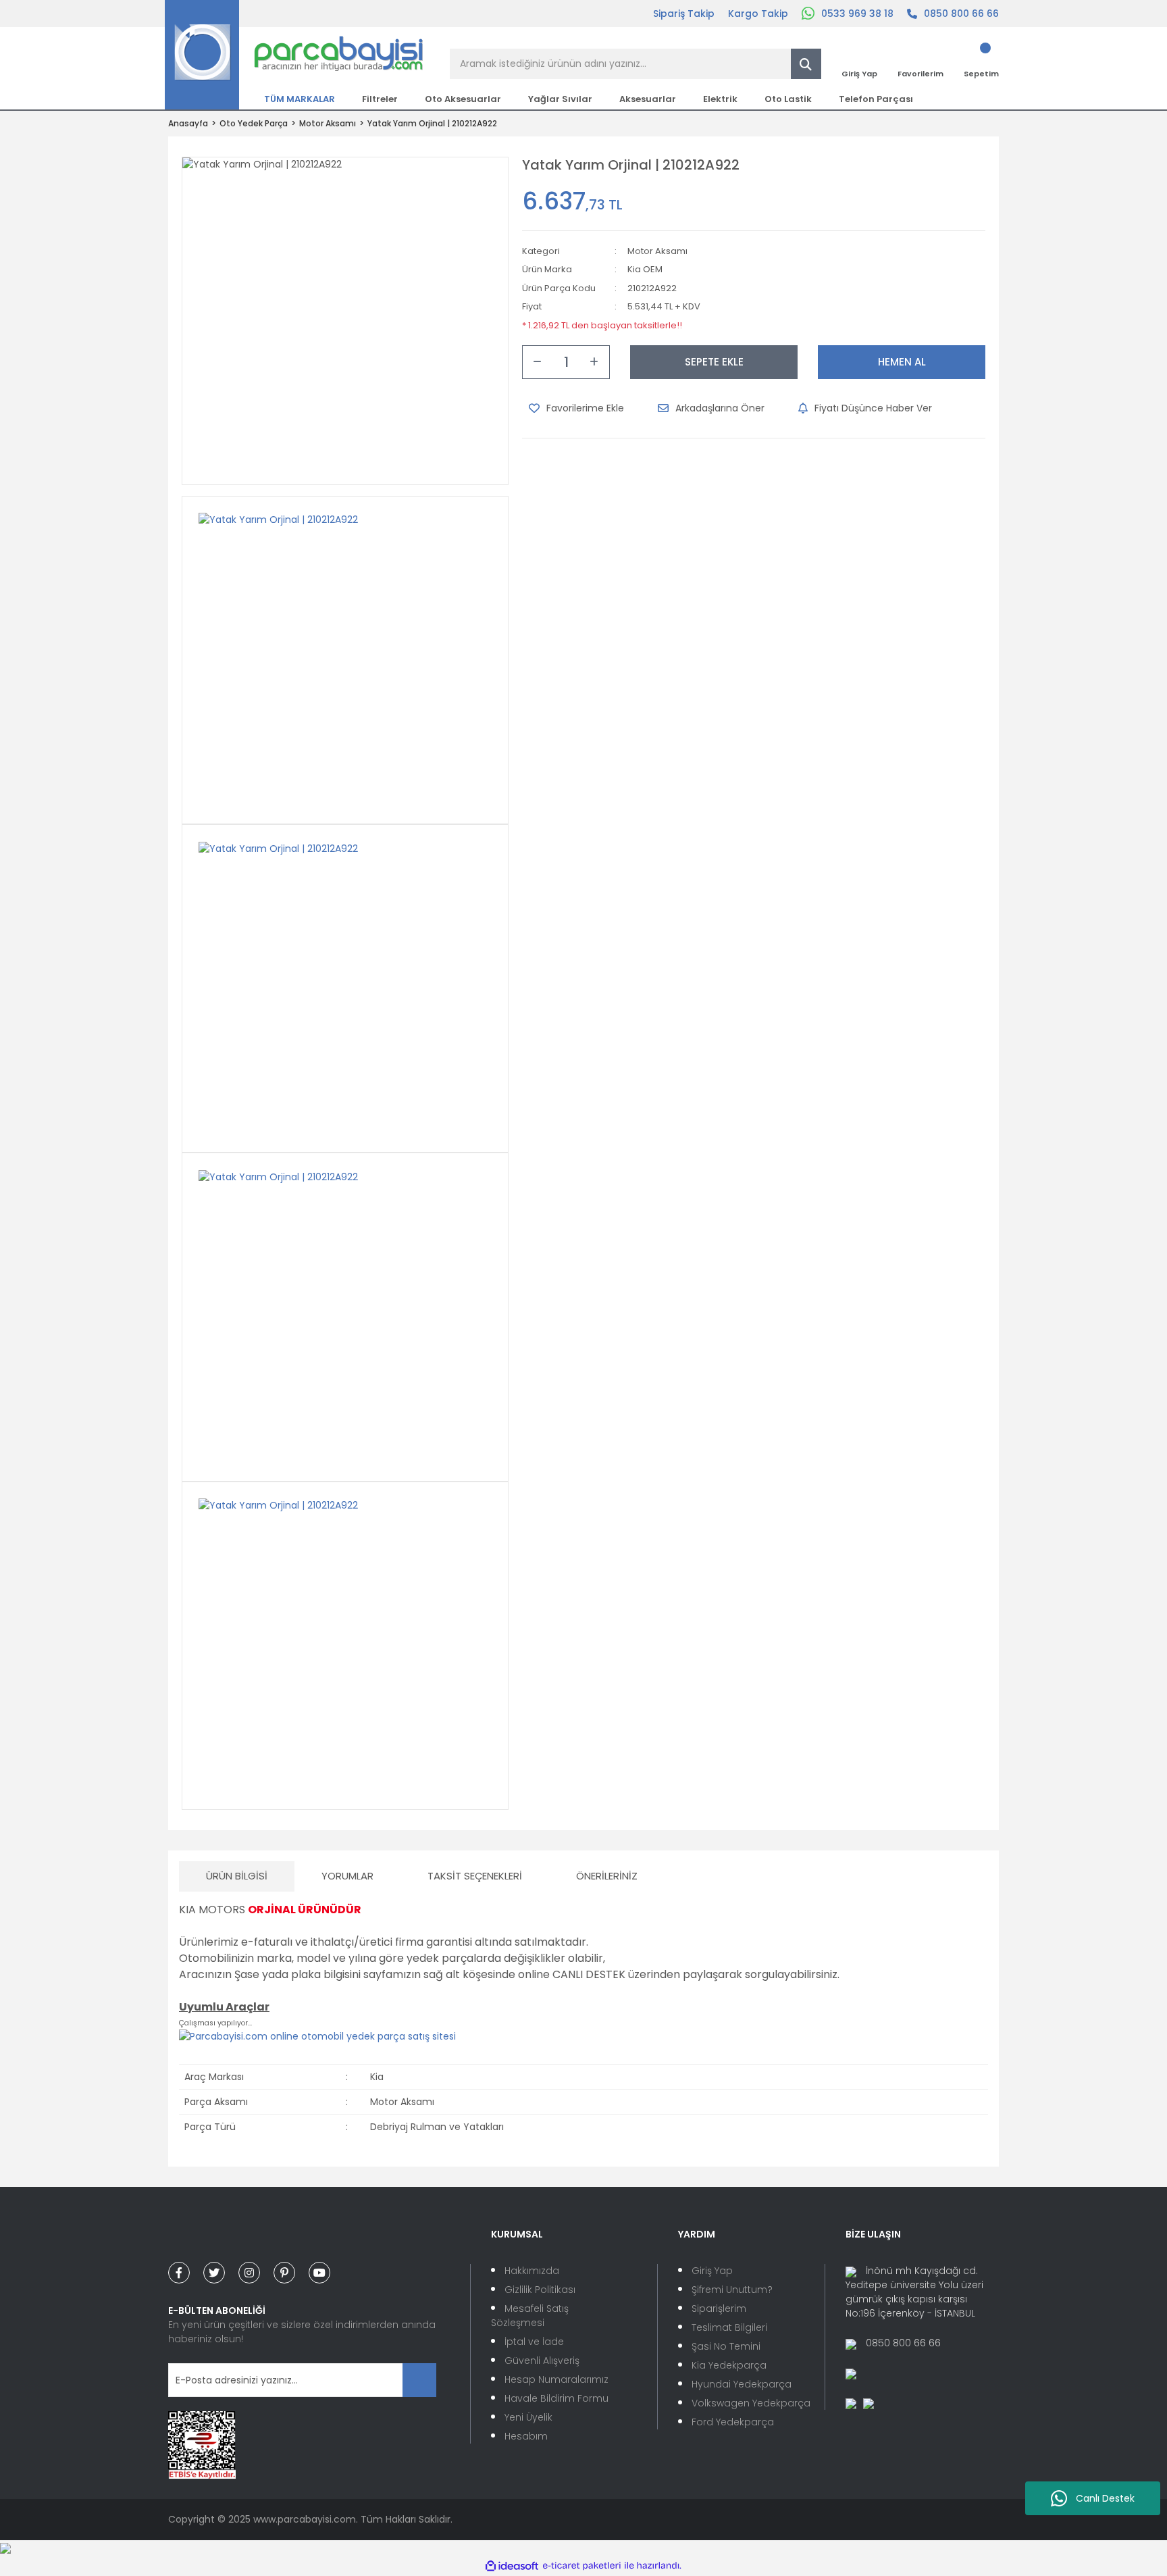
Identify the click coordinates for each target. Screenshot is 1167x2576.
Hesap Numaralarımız (556, 2379)
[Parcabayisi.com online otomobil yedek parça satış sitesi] (317, 2036)
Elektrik (720, 99)
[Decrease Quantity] (538, 362)
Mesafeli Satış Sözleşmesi (530, 2316)
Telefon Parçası (876, 99)
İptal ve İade (534, 2342)
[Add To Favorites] (576, 408)
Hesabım (526, 2436)
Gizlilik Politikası (540, 2290)
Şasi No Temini (726, 2346)
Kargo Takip (758, 14)
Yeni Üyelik (528, 2417)
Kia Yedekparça (729, 2365)
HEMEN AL (902, 362)
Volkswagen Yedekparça (751, 2403)
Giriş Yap (712, 2271)
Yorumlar (347, 1876)
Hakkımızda (532, 2271)
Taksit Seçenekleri (475, 1876)
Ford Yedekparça (733, 2422)
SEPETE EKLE (714, 362)
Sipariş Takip (684, 14)
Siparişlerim (719, 2308)
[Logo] (294, 54)
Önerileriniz (607, 1876)
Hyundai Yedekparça (742, 2384)
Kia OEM (645, 269)
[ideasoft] (512, 2566)
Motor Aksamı (657, 251)
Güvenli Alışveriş (542, 2360)
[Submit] (419, 2380)
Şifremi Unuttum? (732, 2290)
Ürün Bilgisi (237, 1876)
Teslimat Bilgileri (729, 2327)
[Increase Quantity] (594, 362)
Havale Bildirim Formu (556, 2398)
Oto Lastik (788, 99)
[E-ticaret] (582, 2566)
